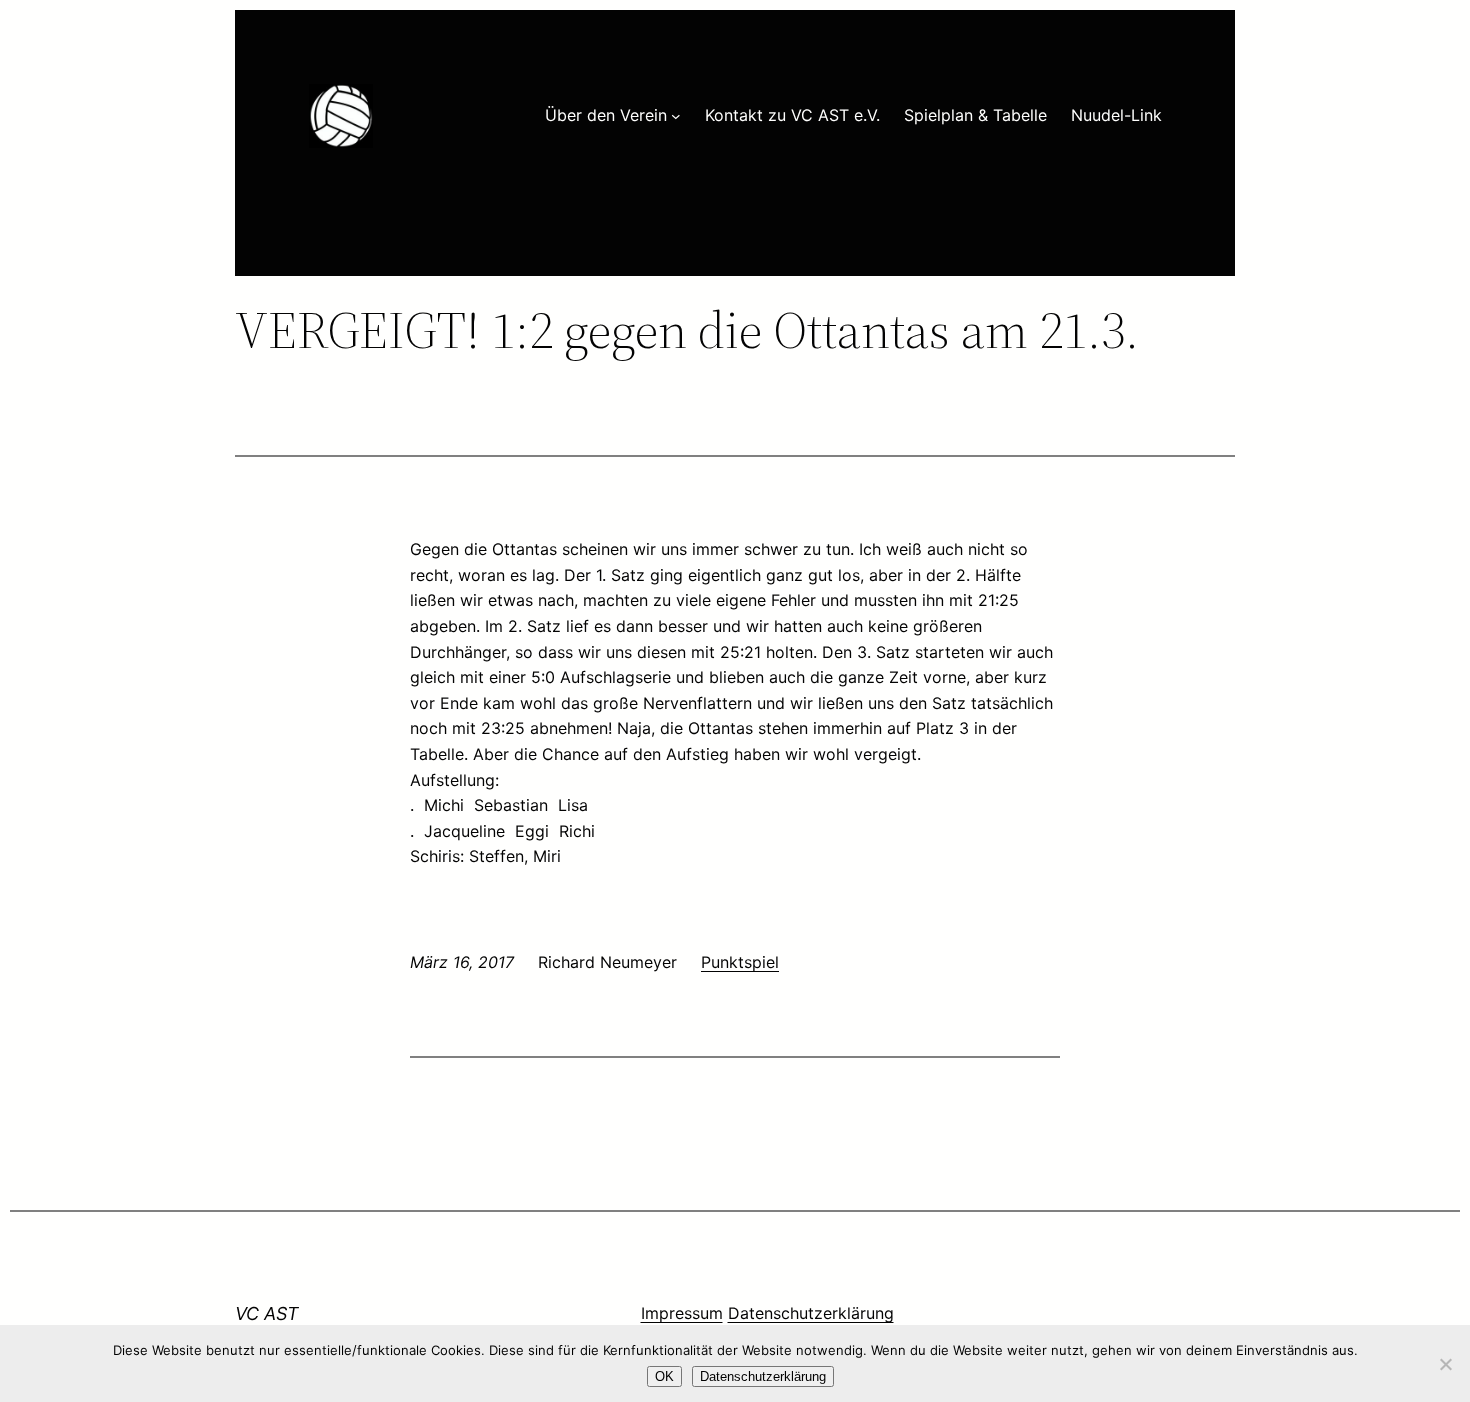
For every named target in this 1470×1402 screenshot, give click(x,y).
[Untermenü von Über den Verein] (676, 116)
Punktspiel (740, 962)
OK (664, 1376)
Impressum (682, 1313)
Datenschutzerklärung (811, 1313)
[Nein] (1445, 1364)
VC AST (267, 1313)
